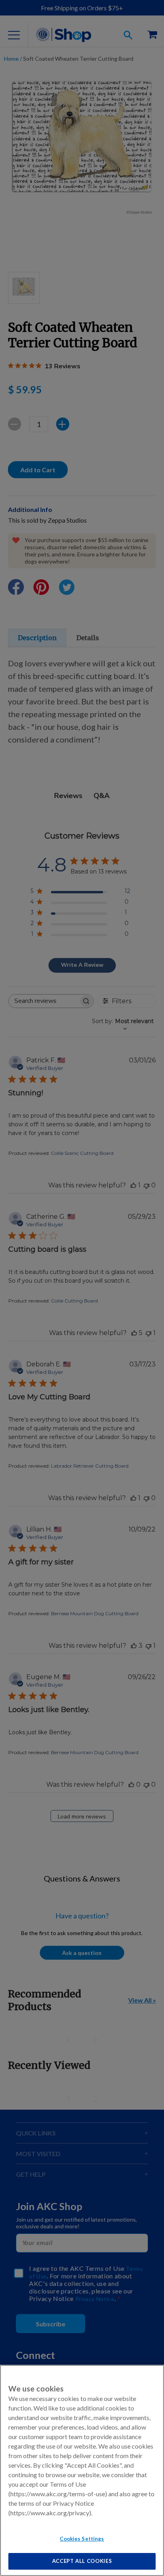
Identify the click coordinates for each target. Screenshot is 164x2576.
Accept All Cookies (82, 2561)
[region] (82, 2470)
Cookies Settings (82, 2539)
